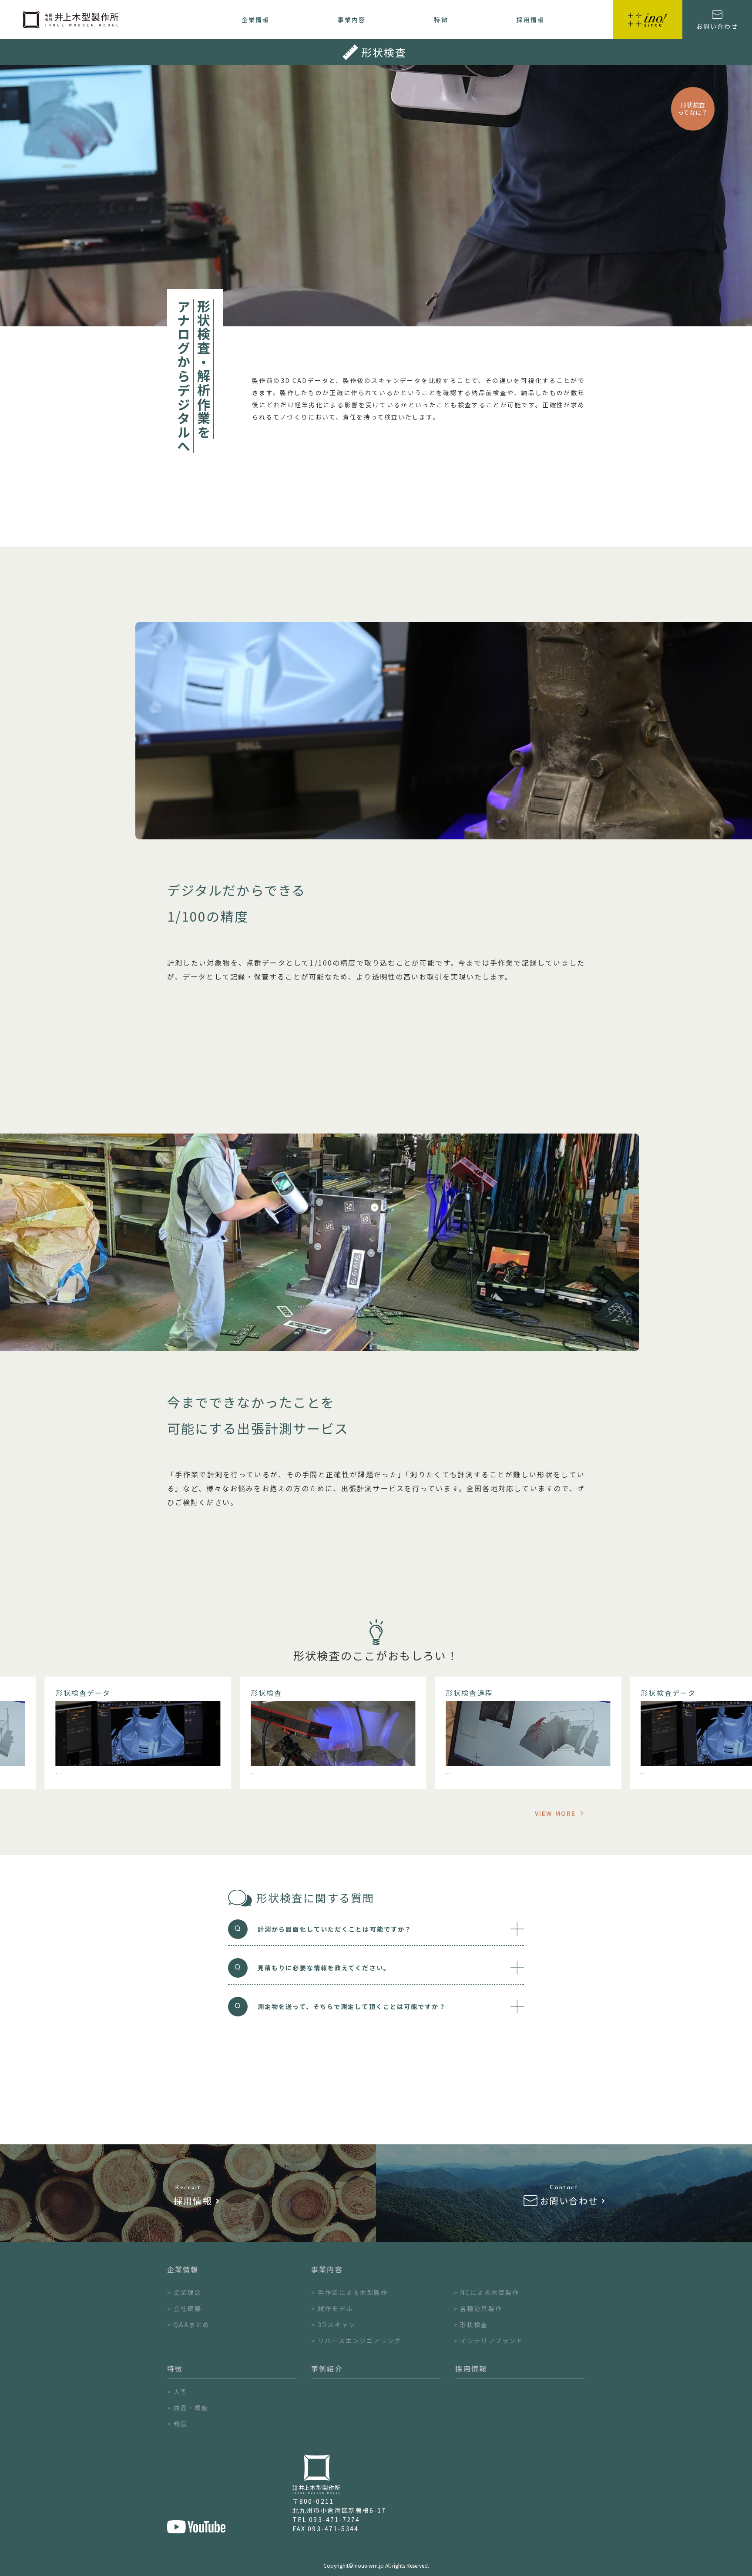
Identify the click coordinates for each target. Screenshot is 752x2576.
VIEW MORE (555, 1813)
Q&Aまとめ (192, 2324)
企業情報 (255, 20)
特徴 (441, 20)
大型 (181, 2392)
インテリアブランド (492, 2341)
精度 (181, 2424)
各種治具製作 (481, 2308)
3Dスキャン (337, 2324)
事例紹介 (327, 2368)
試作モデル (335, 2308)
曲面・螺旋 (191, 2408)
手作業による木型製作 (353, 2292)
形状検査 (474, 2324)
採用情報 (530, 20)
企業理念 (188, 2292)
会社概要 (188, 2308)
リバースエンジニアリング (359, 2341)
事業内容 (352, 20)
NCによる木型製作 (490, 2292)
